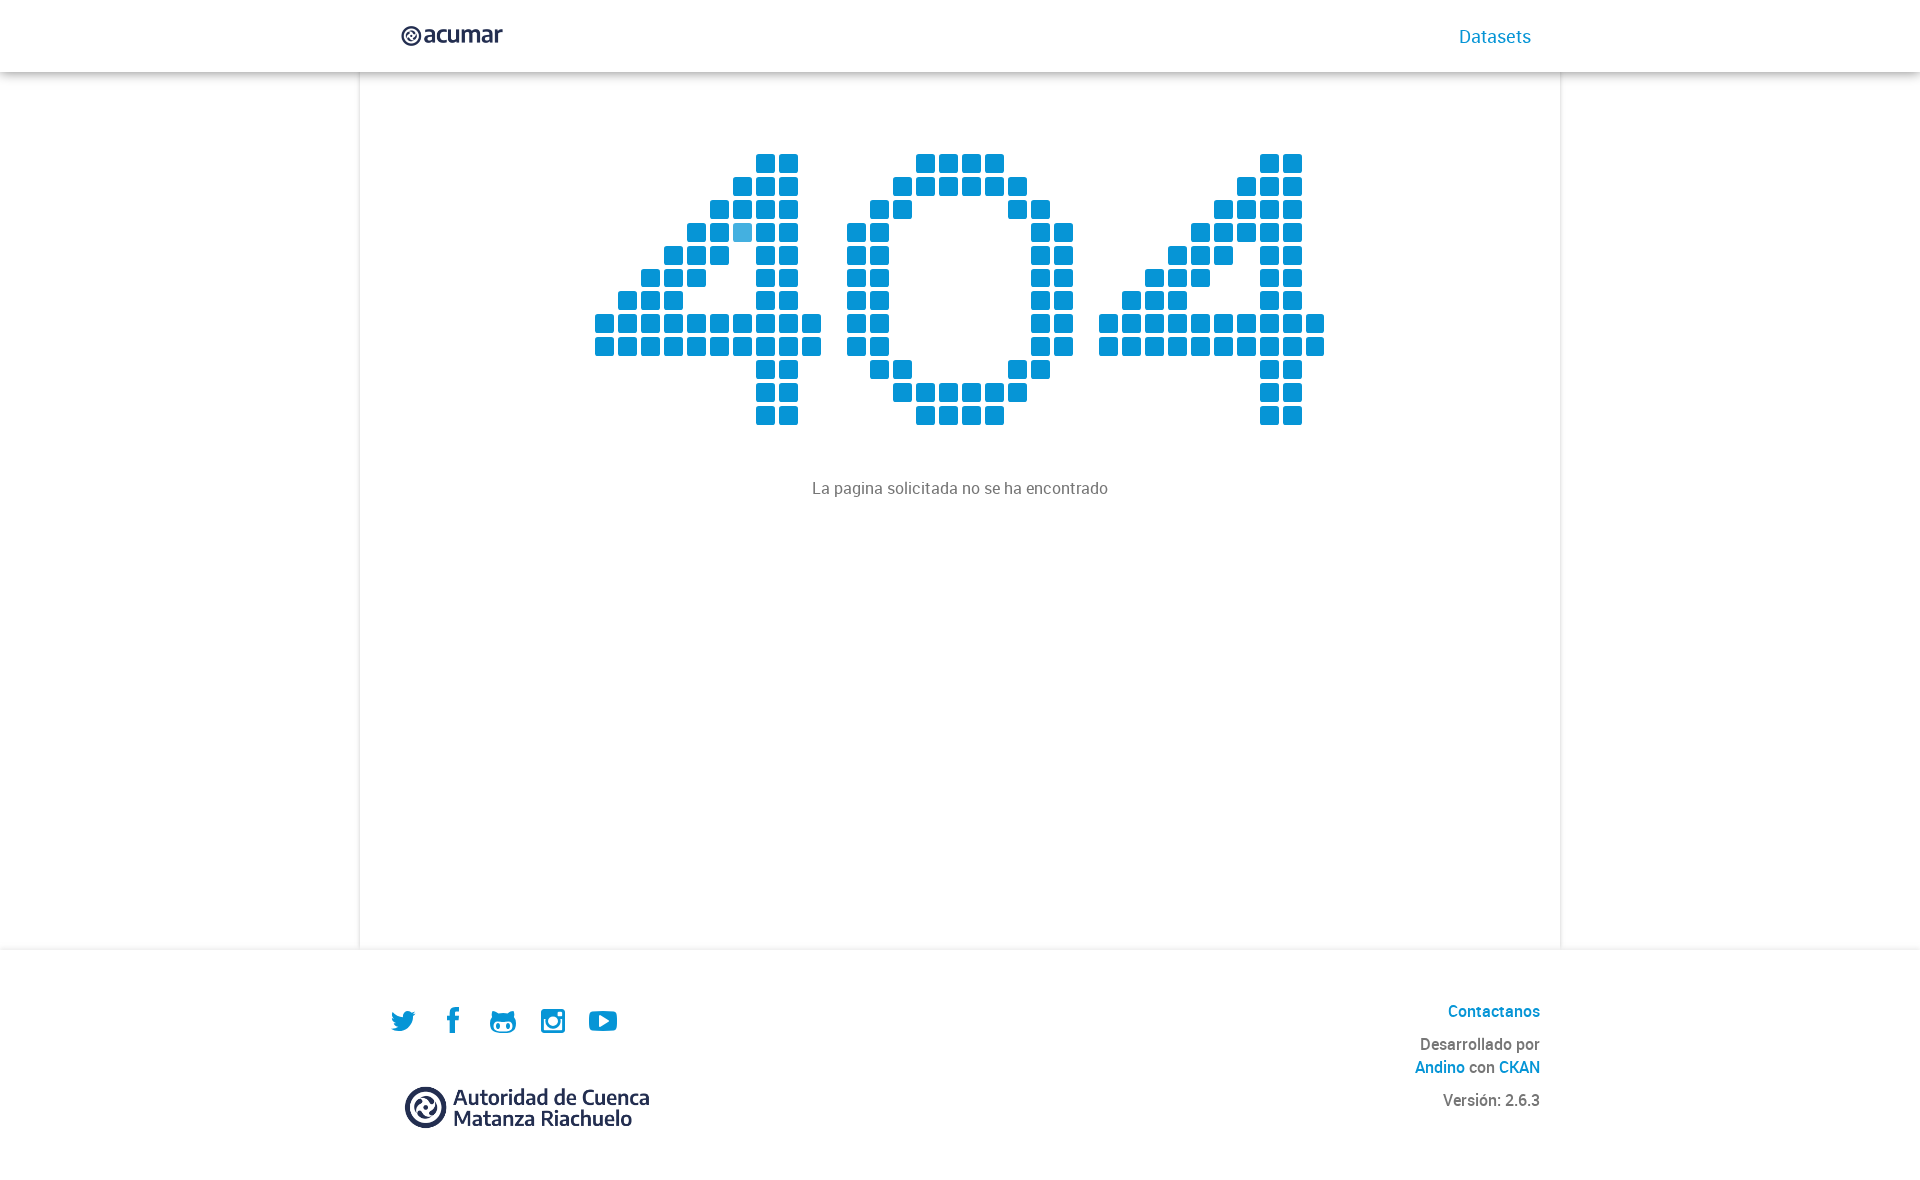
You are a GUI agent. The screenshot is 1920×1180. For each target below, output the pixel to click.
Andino (1440, 1067)
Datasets (1495, 36)
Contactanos (1494, 1011)
